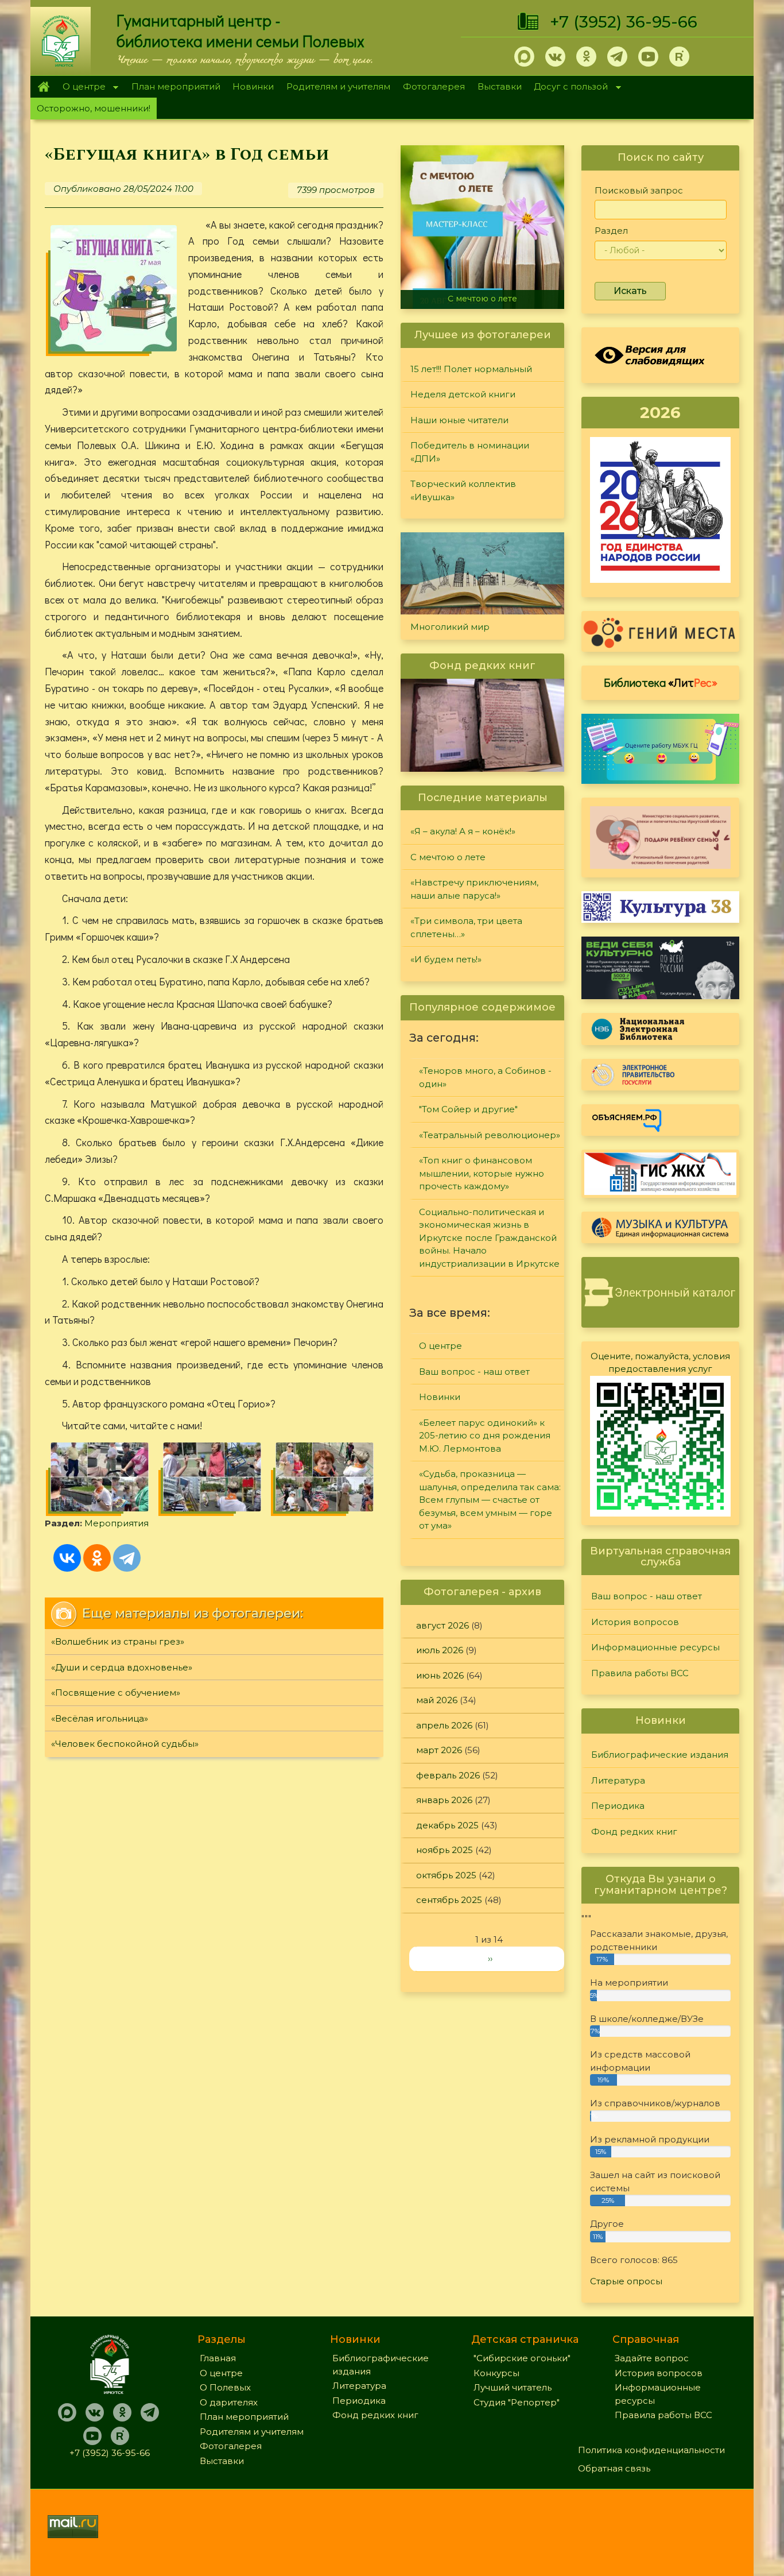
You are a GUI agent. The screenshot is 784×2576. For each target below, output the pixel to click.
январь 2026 (444, 1800)
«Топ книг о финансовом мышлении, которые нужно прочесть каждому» (482, 1173)
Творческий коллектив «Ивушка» (463, 490)
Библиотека (661, 682)
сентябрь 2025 (449, 1900)
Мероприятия (117, 1523)
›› (490, 1958)
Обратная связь (614, 2468)
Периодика (618, 1806)
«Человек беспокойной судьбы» (125, 1744)
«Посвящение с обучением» (116, 1693)
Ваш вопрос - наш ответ (474, 1372)
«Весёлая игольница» (100, 1718)
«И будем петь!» (446, 959)
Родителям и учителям (338, 86)
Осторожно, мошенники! (94, 108)
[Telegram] (127, 1558)
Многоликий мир (450, 627)
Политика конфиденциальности (651, 2450)
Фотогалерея (434, 86)
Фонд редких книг (634, 1832)
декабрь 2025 (447, 1825)
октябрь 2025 (446, 1875)
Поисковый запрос (639, 190)
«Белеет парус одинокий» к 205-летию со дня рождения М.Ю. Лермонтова (485, 1436)
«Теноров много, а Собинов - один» (485, 1077)
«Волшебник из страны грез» (118, 1641)
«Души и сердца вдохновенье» (122, 1667)
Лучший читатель (513, 2387)
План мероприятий (176, 86)
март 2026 (439, 1750)
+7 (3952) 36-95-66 (624, 22)
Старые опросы (626, 2281)
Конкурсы (496, 2373)
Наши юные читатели (459, 420)
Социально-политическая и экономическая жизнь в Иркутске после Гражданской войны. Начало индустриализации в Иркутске (489, 1238)
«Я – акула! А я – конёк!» (463, 831)
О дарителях (229, 2402)
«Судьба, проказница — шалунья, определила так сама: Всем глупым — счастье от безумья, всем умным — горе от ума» (490, 1500)
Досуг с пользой (568, 88)
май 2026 (437, 1700)
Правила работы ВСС (640, 1673)
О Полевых (225, 2387)
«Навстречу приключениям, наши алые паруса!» (474, 889)
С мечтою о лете (482, 299)
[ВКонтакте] (67, 1558)
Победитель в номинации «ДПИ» (470, 452)
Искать (630, 291)
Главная (43, 87)
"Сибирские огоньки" (522, 2358)
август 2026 (443, 1625)
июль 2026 (440, 1650)
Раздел (611, 231)
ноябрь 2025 (445, 1850)
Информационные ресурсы (655, 1647)
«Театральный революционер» (490, 1135)
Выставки (500, 86)
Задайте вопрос (652, 2358)
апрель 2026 (444, 1725)
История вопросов (635, 1622)
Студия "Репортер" (517, 2402)
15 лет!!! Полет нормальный (471, 369)
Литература (618, 1780)
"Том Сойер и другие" (468, 1109)
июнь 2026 (440, 1675)
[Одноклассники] (97, 1558)
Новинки (253, 86)
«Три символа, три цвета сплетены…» (466, 927)
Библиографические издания (660, 1755)
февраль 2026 (448, 1775)
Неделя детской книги (463, 394)
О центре (81, 88)
